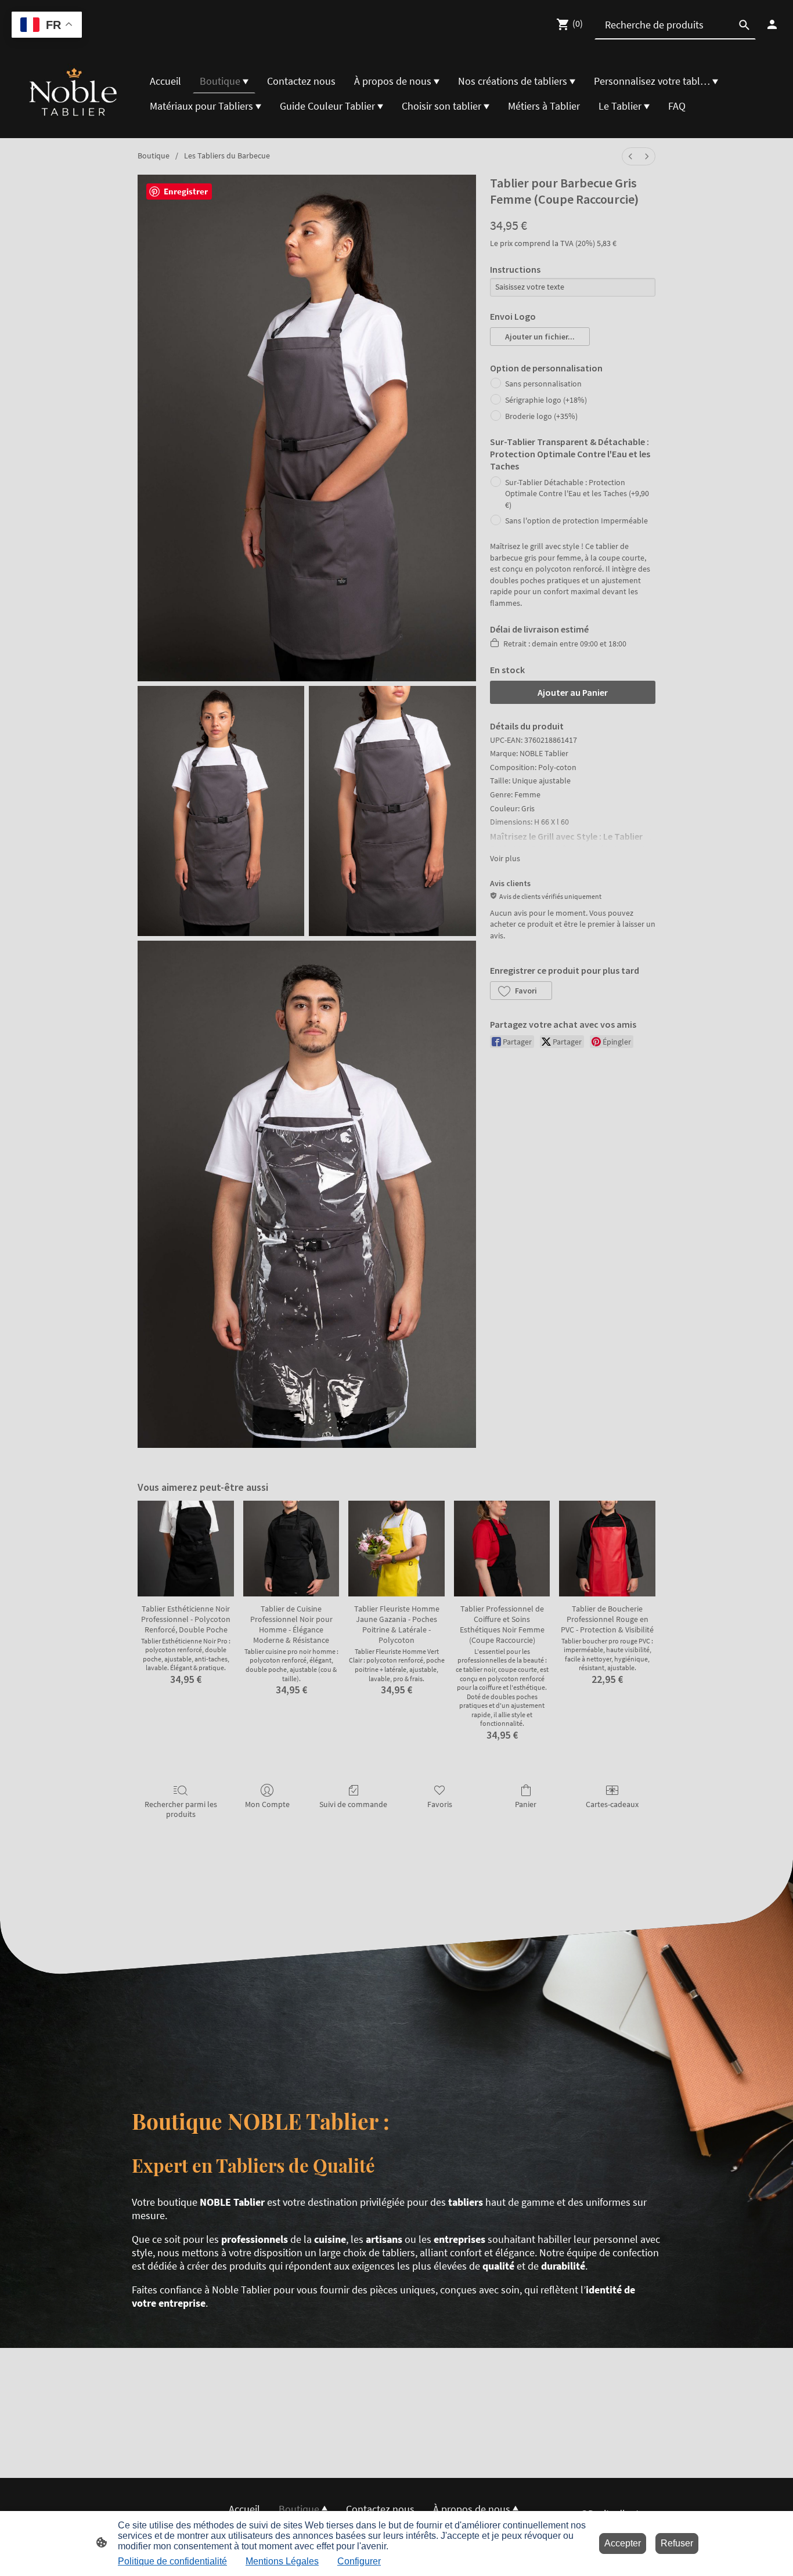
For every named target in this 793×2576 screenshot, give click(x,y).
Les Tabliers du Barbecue (227, 156)
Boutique (154, 156)
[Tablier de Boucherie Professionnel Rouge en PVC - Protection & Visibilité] (607, 1549)
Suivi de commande (353, 1804)
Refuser (677, 2543)
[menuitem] (630, 156)
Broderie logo (541, 416)
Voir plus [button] (505, 858)
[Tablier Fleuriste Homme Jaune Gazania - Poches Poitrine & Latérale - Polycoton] (396, 1549)
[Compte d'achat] (772, 24)
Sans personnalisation (543, 384)
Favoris (440, 1804)
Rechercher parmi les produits (181, 1809)
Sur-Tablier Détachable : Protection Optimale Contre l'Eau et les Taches (577, 494)
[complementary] (47, 26)
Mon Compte (267, 1804)
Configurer (359, 2561)
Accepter (623, 2543)
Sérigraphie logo (546, 400)
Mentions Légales (282, 2561)
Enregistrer (186, 191)
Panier (526, 1804)
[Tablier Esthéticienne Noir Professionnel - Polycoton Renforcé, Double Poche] (186, 1549)
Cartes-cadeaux (612, 1804)
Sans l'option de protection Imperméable (576, 521)
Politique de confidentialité (172, 2561)
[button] (540, 337)
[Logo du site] (74, 94)
